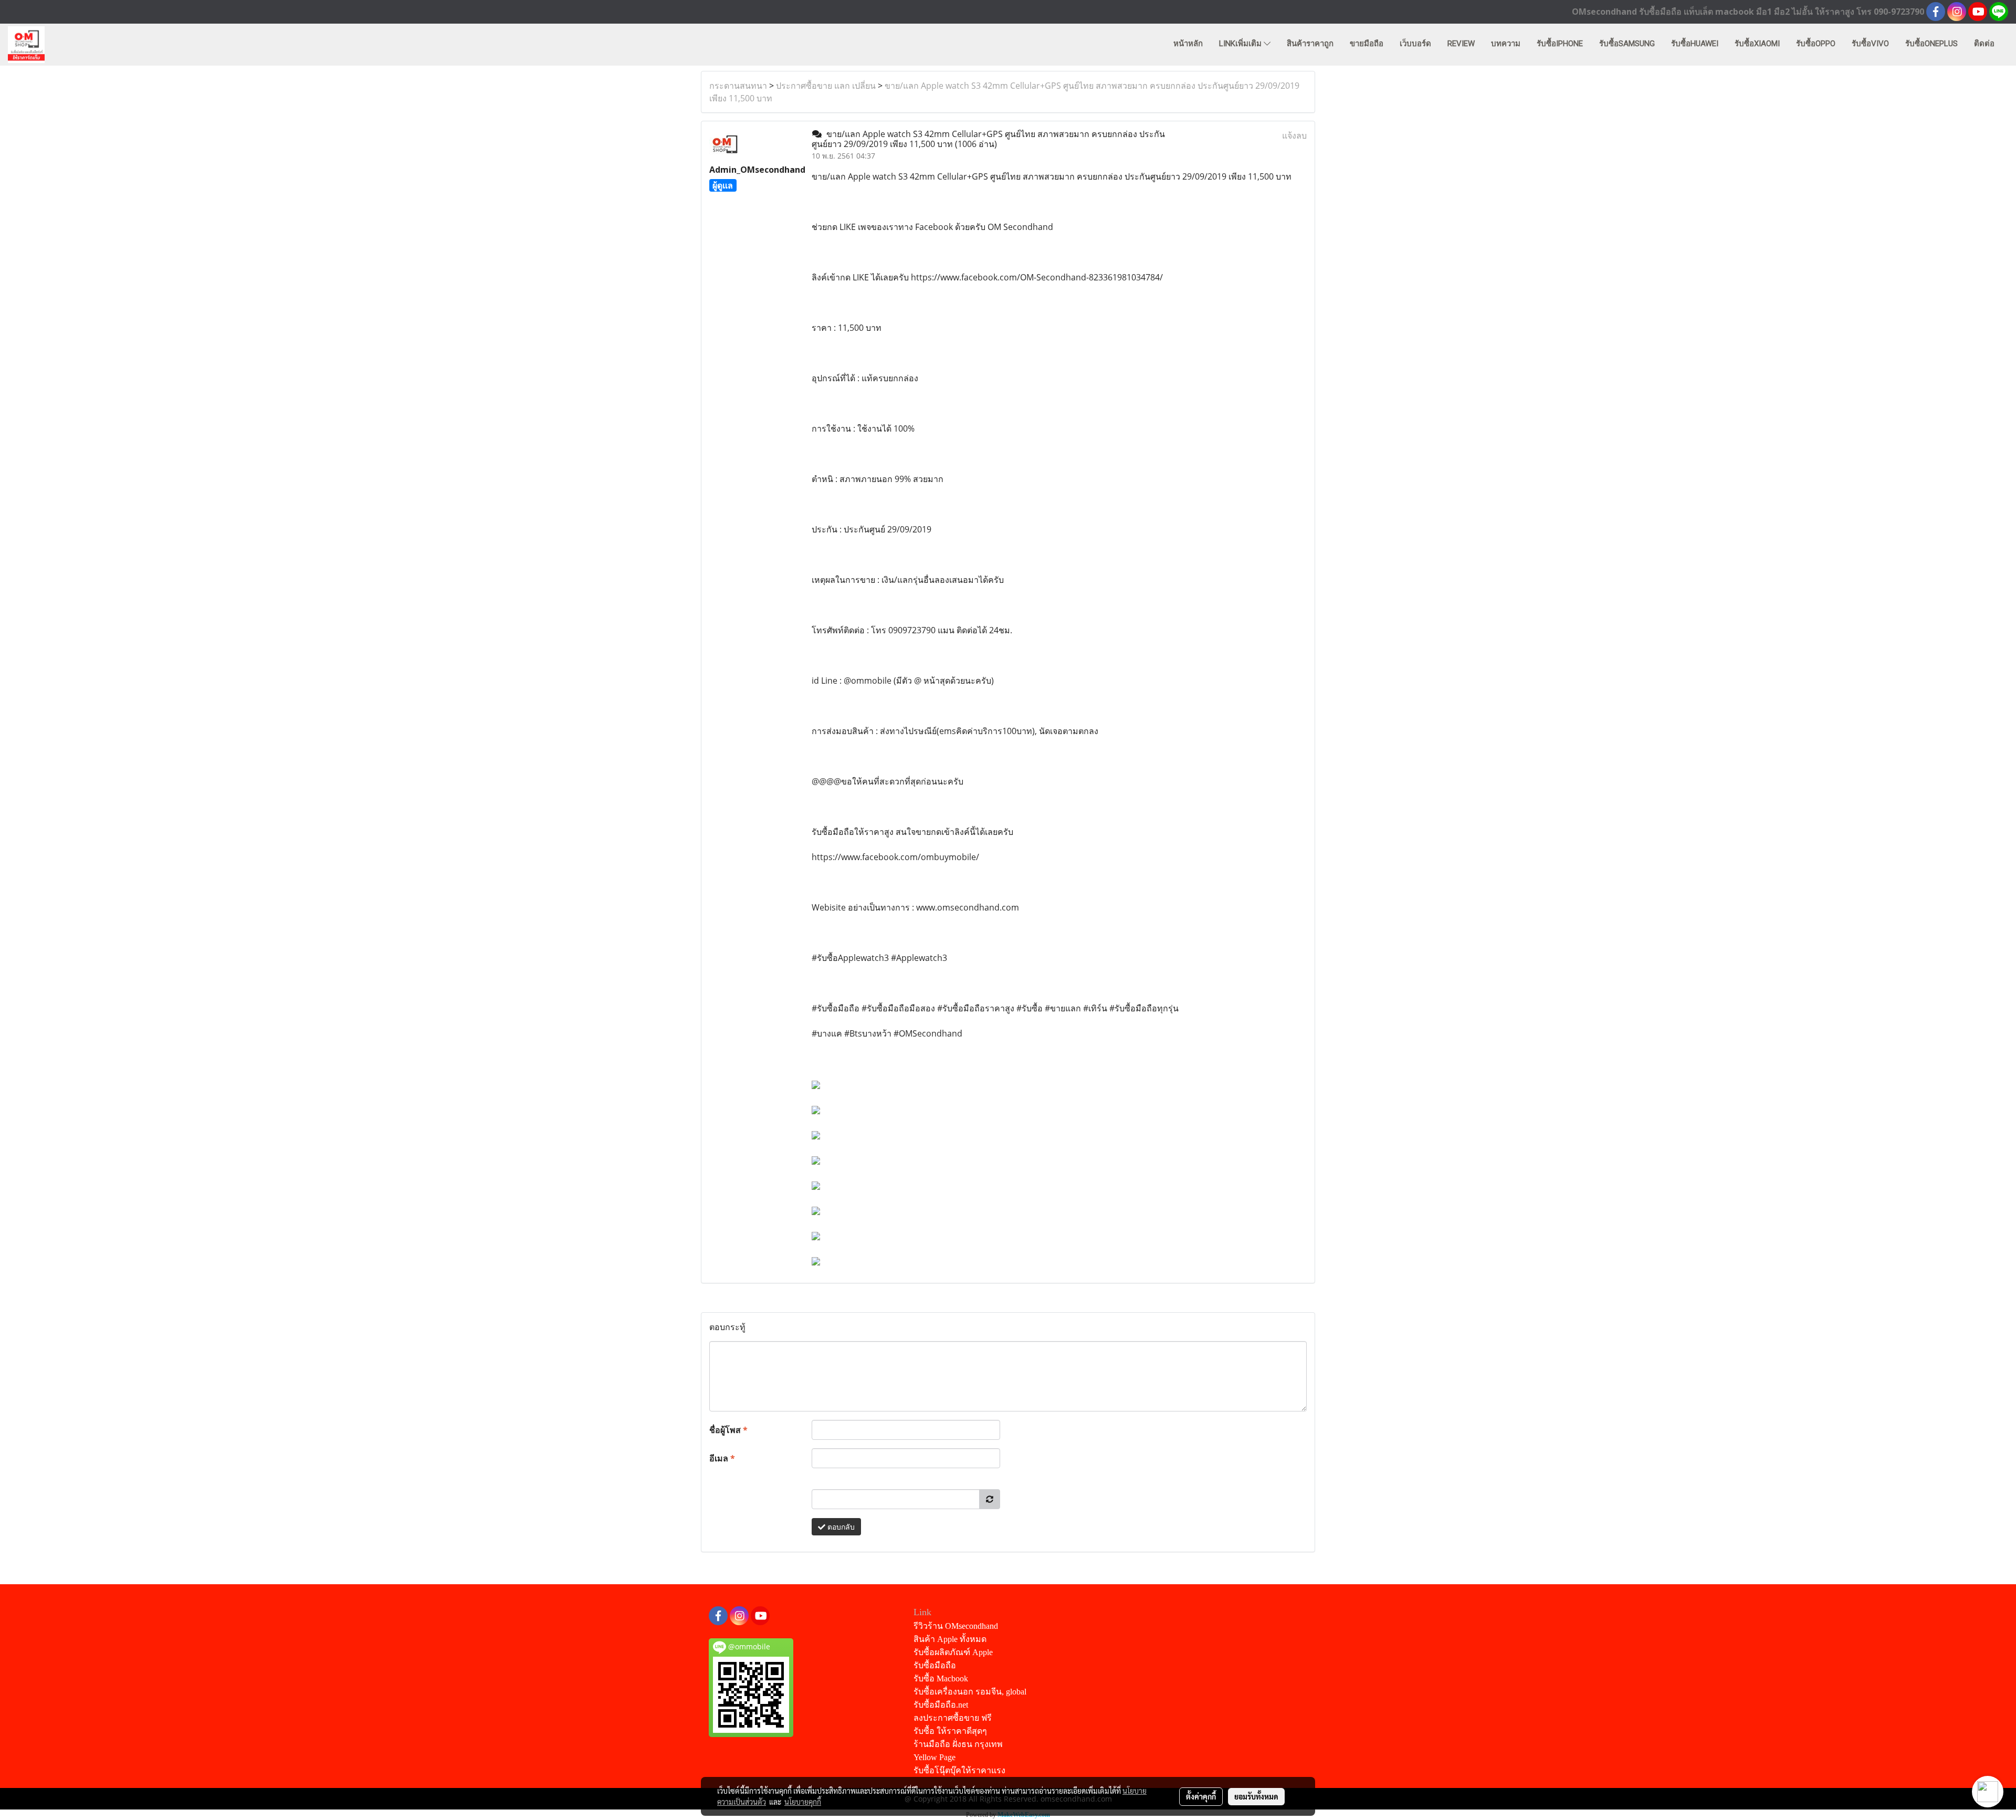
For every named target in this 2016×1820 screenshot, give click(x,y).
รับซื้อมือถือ (935, 1665)
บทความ (1506, 44)
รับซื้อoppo (1816, 44)
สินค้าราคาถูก (1310, 44)
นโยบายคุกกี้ (803, 1802)
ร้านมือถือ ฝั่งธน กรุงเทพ (958, 1744)
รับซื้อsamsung (1627, 44)
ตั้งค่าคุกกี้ (1201, 1796)
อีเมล (722, 1458)
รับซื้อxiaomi (1757, 44)
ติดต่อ (1984, 44)
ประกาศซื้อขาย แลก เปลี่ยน (826, 86)
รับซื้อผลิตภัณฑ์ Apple (953, 1652)
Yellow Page (934, 1757)
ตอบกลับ (840, 1527)
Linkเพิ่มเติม (1241, 44)
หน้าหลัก (1188, 44)
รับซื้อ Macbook (941, 1678)
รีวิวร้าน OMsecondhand (956, 1626)
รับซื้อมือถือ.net (941, 1705)
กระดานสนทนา (738, 86)
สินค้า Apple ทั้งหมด (950, 1639)
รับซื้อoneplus (1931, 44)
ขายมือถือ (1367, 44)
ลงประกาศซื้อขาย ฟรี (953, 1718)
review (1461, 44)
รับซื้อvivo (1870, 44)
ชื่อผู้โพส (728, 1430)
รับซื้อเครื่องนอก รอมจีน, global (970, 1692)
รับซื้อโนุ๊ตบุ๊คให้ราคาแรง (959, 1770)
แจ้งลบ (1294, 135)
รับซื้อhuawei (1695, 44)
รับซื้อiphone (1560, 44)
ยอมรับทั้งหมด (1256, 1796)
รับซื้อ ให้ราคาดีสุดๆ (950, 1731)
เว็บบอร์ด (1415, 44)
